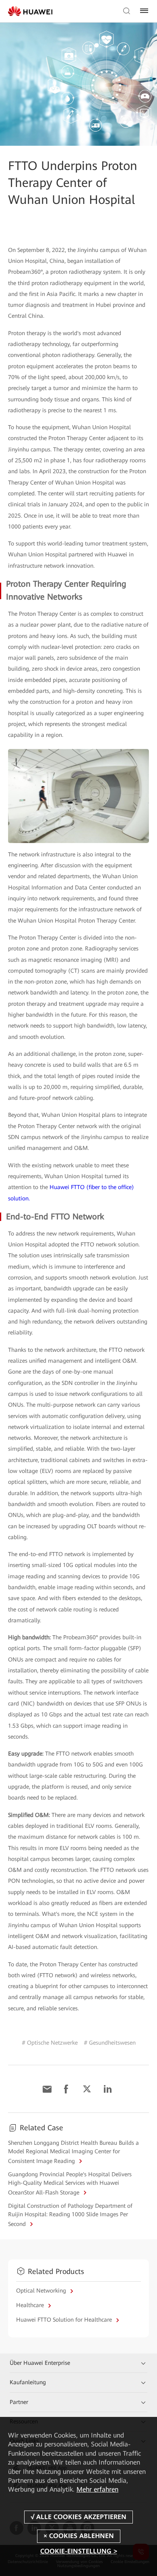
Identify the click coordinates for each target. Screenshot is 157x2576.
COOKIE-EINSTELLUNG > (79, 2551)
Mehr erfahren (97, 2489)
